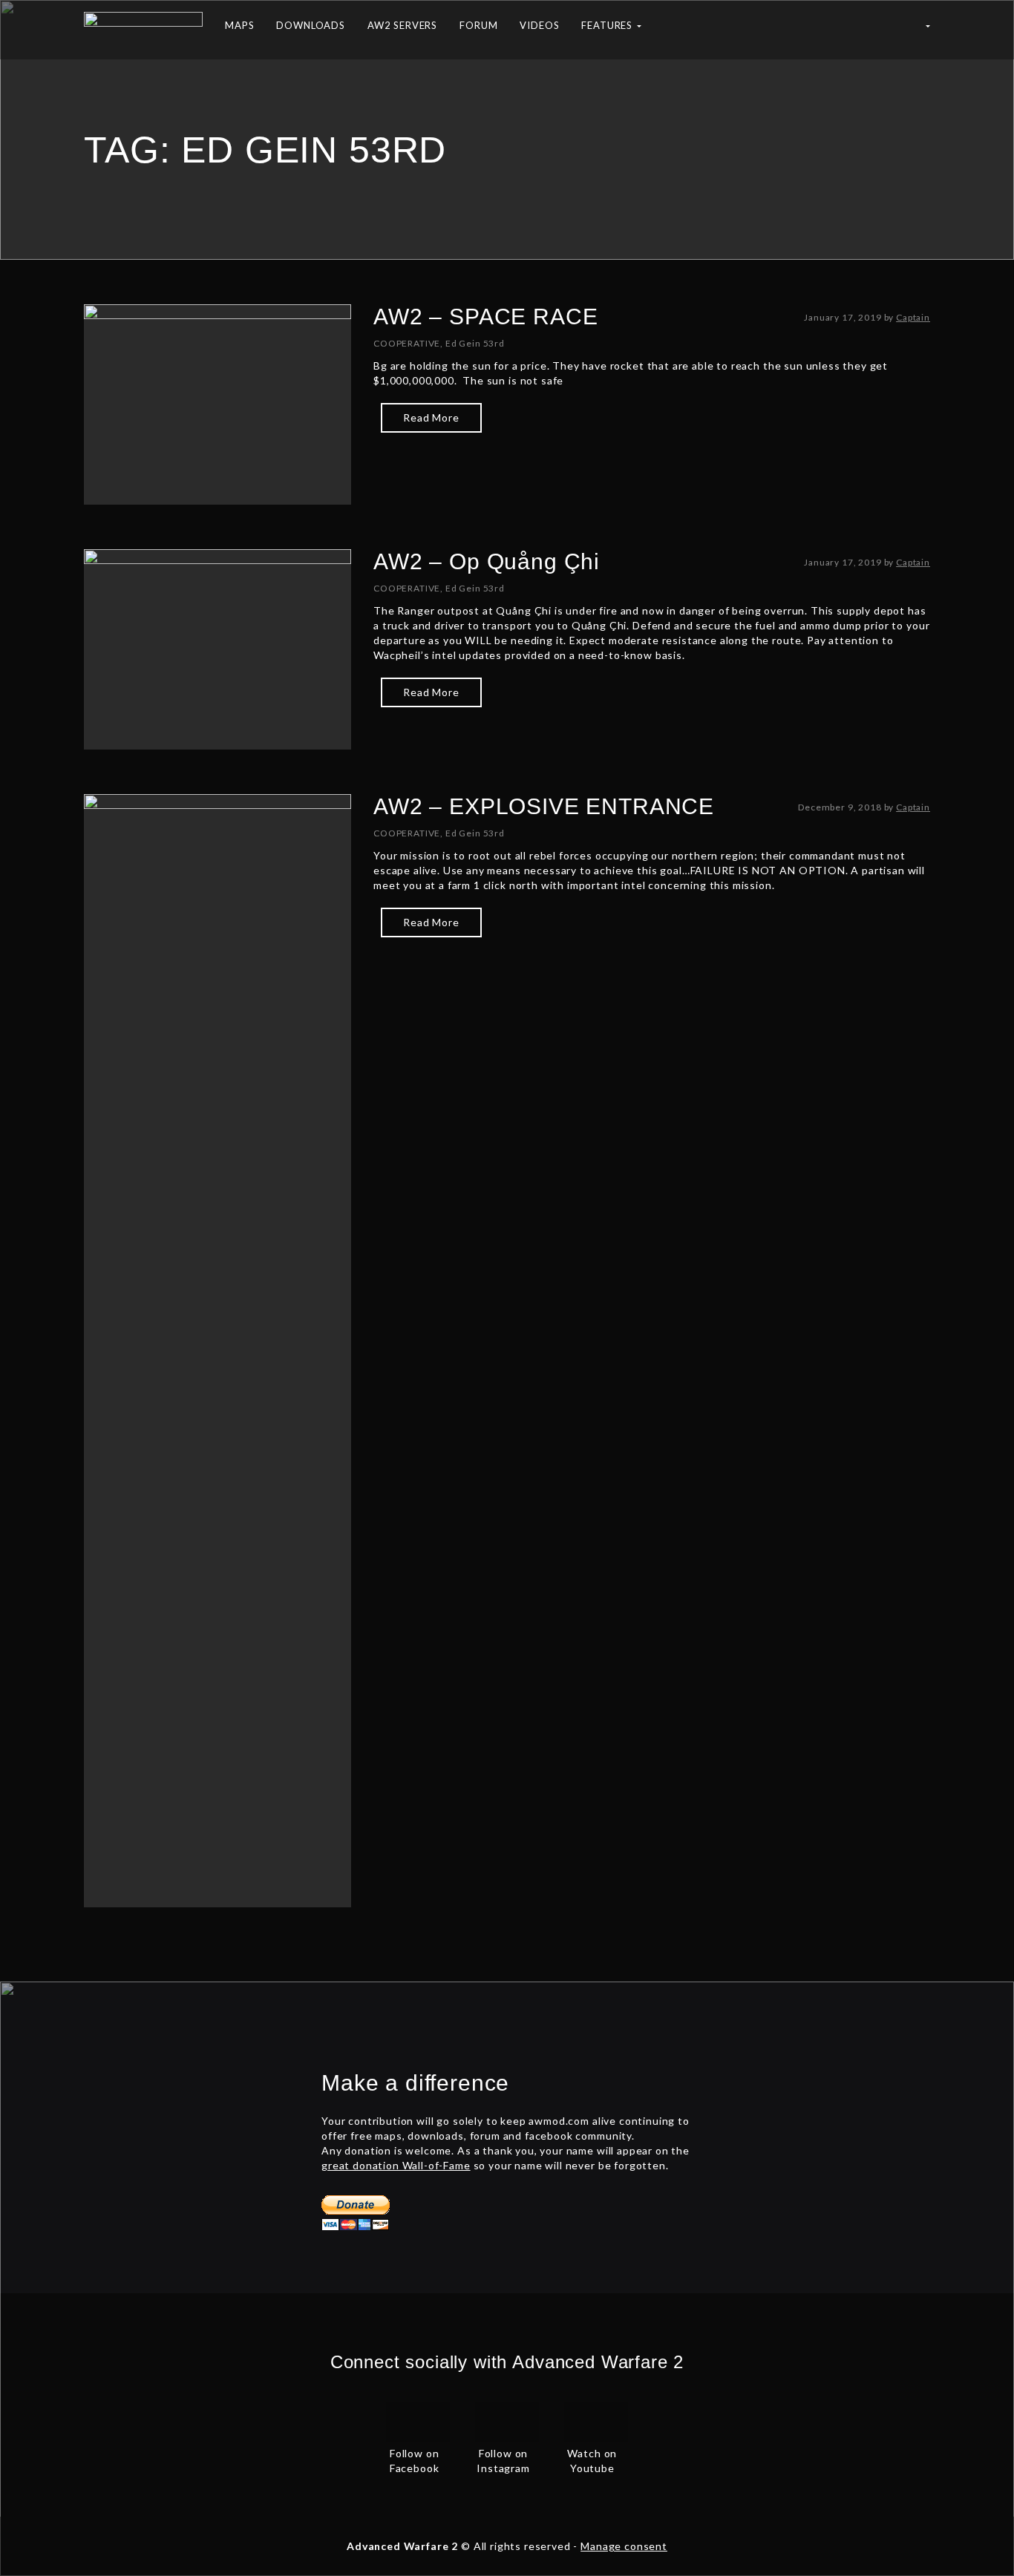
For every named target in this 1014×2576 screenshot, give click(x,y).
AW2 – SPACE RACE (485, 317)
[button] (927, 30)
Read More (431, 417)
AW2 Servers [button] (402, 25)
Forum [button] (478, 25)
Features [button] (608, 25)
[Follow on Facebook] (418, 2420)
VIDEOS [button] (539, 25)
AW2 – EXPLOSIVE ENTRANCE (544, 806)
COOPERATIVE (407, 343)
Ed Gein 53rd (475, 343)
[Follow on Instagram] (507, 2420)
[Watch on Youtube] (596, 2420)
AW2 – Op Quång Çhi (487, 561)
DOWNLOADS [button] (311, 25)
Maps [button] (239, 25)
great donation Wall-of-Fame (396, 2165)
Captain (913, 317)
